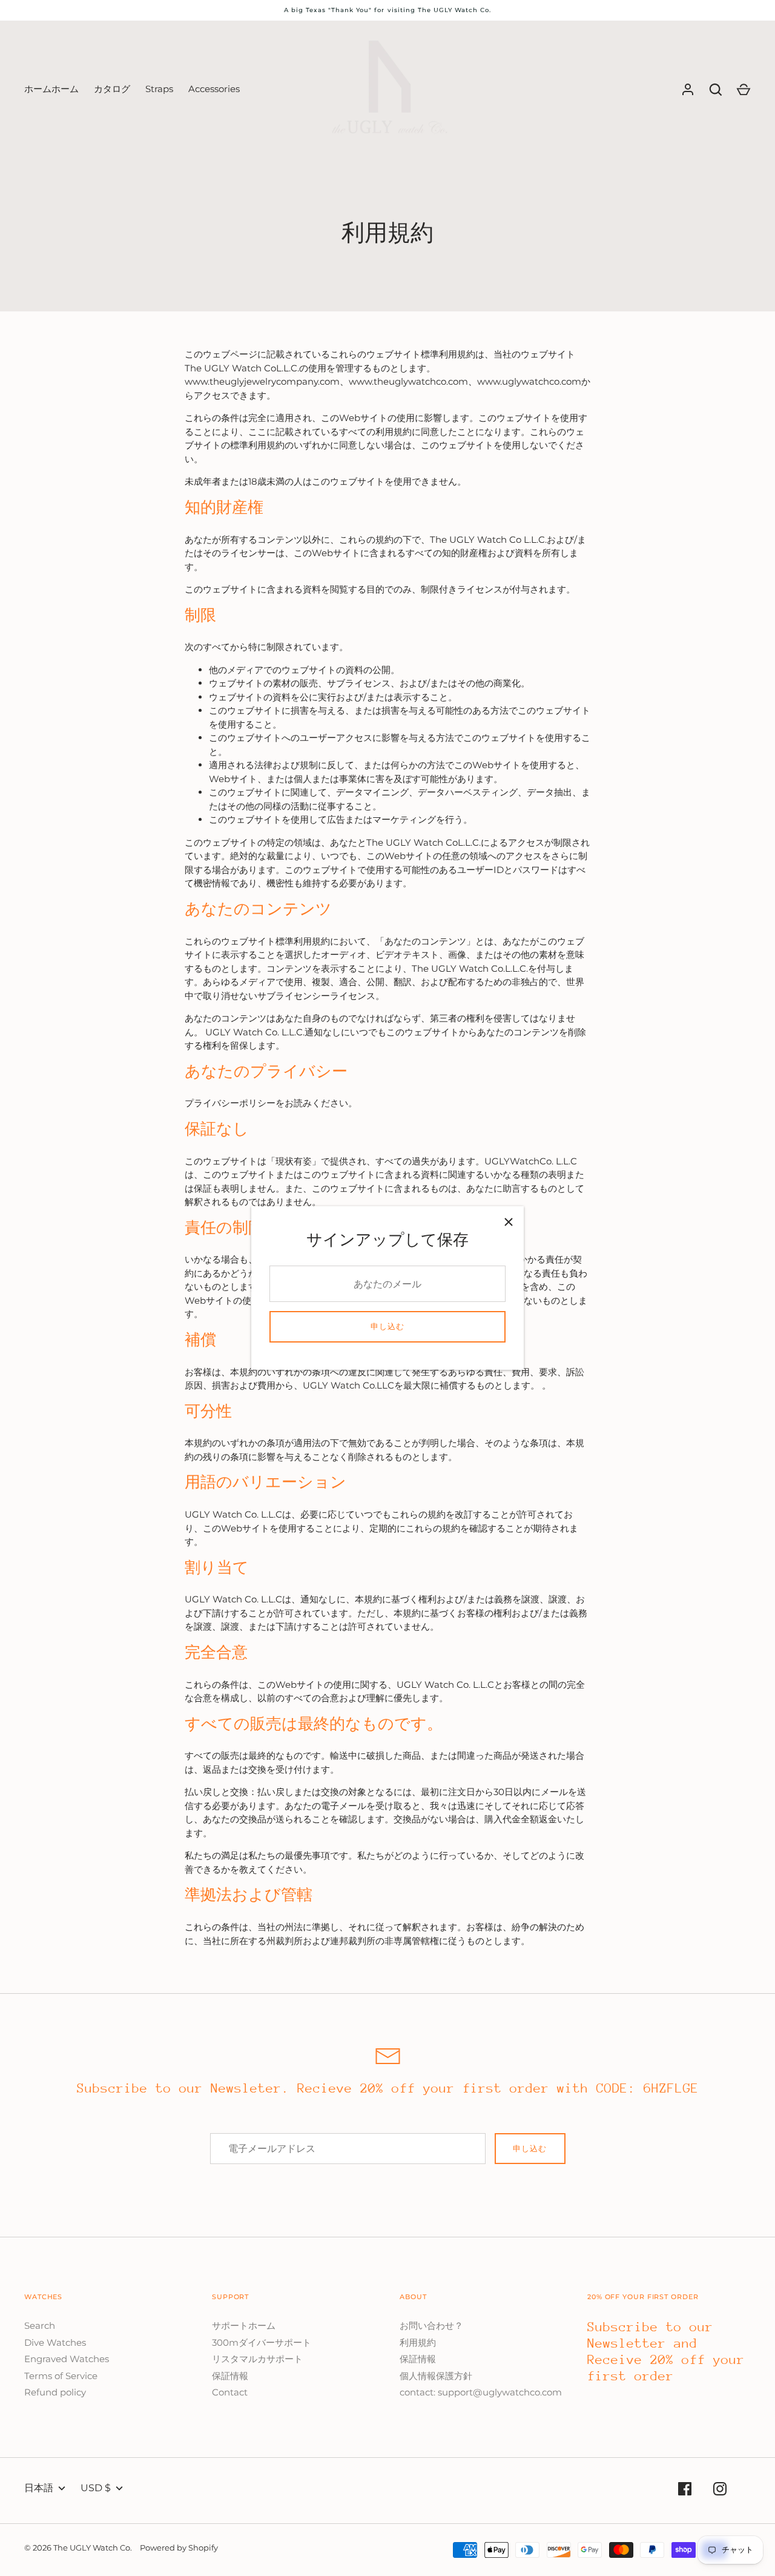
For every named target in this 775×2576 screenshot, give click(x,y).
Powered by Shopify (179, 2548)
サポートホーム (244, 2325)
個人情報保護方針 (436, 2376)
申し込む (387, 1326)
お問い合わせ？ (431, 2325)
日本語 (39, 2488)
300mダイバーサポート (262, 2342)
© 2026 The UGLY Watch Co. (78, 2548)
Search (40, 2325)
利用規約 (418, 2342)
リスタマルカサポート (257, 2359)
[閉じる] (509, 1221)
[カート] (744, 90)
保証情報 (230, 2376)
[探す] (716, 90)
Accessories (214, 89)
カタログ (112, 89)
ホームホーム (51, 89)
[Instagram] (720, 2491)
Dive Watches (55, 2342)
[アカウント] (688, 90)
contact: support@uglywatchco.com (481, 2392)
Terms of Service (61, 2376)
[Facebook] (685, 2491)
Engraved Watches (67, 2359)
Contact (230, 2392)
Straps (159, 89)
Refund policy (55, 2392)
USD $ (96, 2488)
